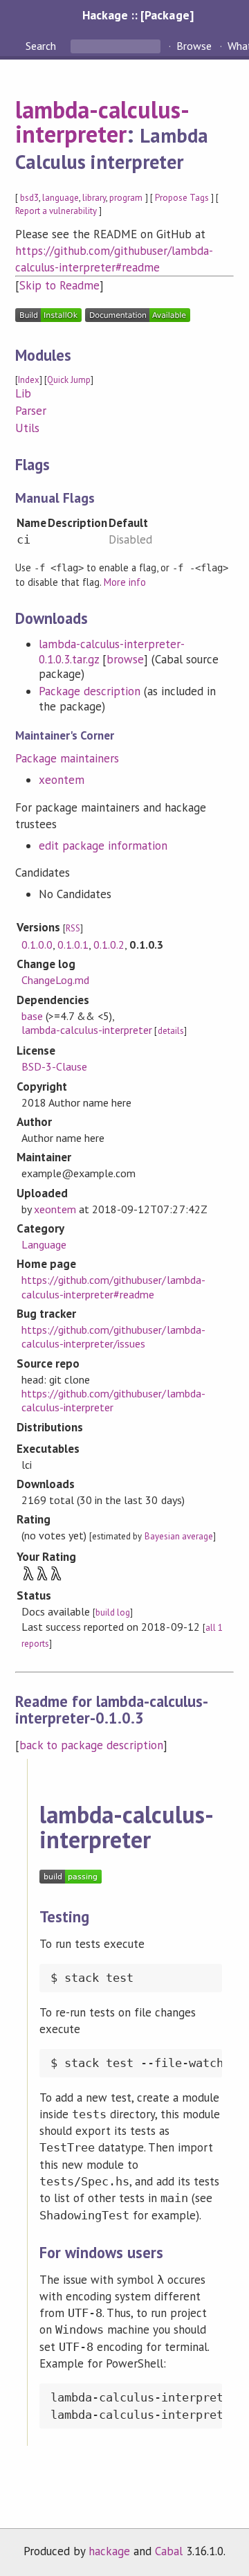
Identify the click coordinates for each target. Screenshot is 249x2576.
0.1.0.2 (109, 945)
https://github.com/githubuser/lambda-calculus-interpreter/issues (113, 1336)
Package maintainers (67, 758)
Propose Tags (182, 198)
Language (44, 1244)
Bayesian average (179, 1536)
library (94, 198)
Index (29, 380)
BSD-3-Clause (54, 1066)
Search (42, 46)
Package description (90, 691)
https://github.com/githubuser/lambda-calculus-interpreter (113, 1400)
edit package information (103, 846)
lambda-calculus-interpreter (102, 122)
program (126, 198)
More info (125, 582)
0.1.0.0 (37, 945)
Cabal (169, 2551)
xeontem (62, 780)
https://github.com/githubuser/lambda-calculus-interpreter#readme (113, 1287)
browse (125, 659)
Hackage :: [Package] (138, 15)
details (171, 1031)
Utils (27, 428)
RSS (73, 928)
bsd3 (29, 198)
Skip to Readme (59, 285)
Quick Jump (69, 380)
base (32, 1016)
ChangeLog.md (55, 980)
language (61, 198)
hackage (109, 2551)
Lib (23, 393)
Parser (31, 411)
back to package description (92, 1745)
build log (113, 1612)
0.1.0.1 (73, 945)
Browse (194, 46)
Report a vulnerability (56, 211)
